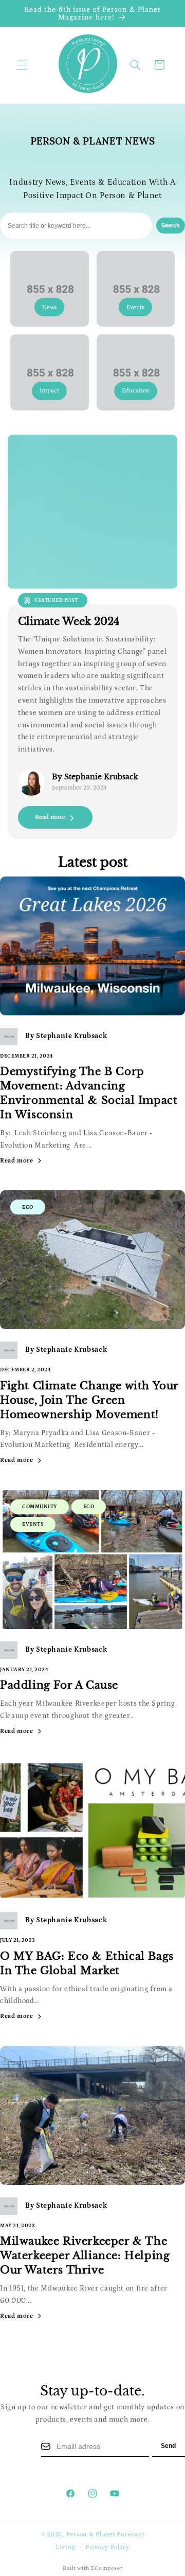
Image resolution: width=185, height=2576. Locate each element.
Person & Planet (91, 2535)
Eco (28, 1207)
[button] (22, 65)
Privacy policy (107, 2547)
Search (171, 225)
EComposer (107, 2568)
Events (33, 1524)
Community (40, 1507)
